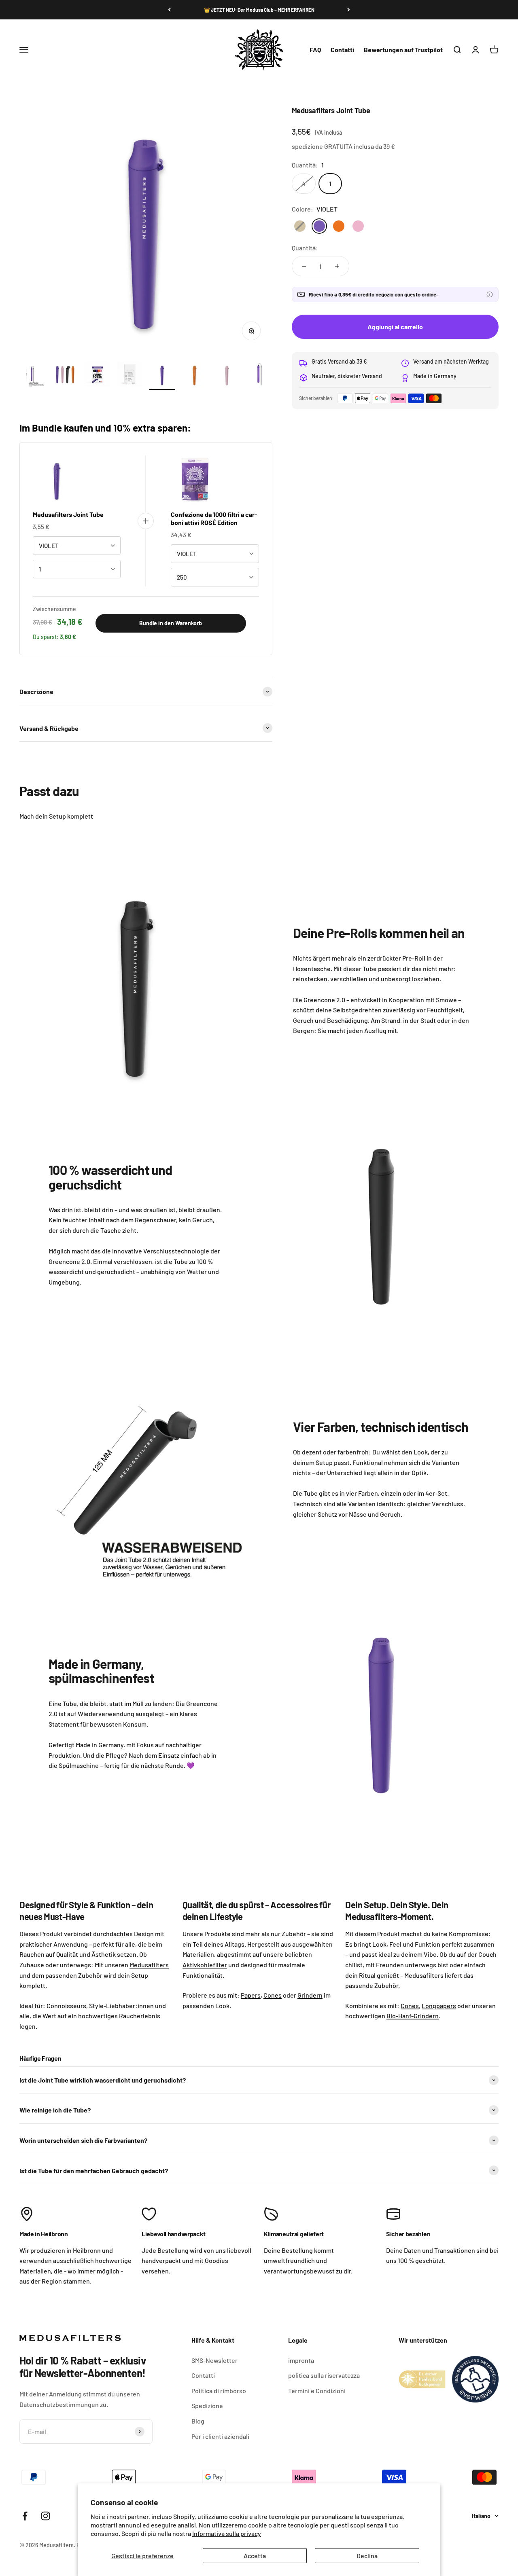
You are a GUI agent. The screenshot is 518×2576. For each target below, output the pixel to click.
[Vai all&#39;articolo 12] (65, 376)
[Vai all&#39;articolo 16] (195, 376)
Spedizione (207, 2406)
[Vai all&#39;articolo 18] (259, 376)
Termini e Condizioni (317, 2391)
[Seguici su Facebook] (25, 2516)
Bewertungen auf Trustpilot (403, 50)
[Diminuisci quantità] (304, 266)
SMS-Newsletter (214, 2360)
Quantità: (305, 248)
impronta (301, 2360)
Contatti (342, 50)
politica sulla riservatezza (324, 2375)
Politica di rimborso (219, 2391)
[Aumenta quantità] (337, 266)
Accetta (255, 2556)
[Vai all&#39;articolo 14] (130, 376)
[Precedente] (169, 10)
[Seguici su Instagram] (46, 2516)
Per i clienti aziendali (220, 2436)
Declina (367, 2556)
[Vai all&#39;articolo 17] (227, 376)
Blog (198, 2421)
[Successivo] (349, 10)
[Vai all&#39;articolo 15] (162, 376)
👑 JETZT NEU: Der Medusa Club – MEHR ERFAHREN (259, 10)
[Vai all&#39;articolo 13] (98, 376)
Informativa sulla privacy (227, 2533)
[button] (490, 294)
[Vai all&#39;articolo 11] (33, 376)
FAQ (315, 50)
